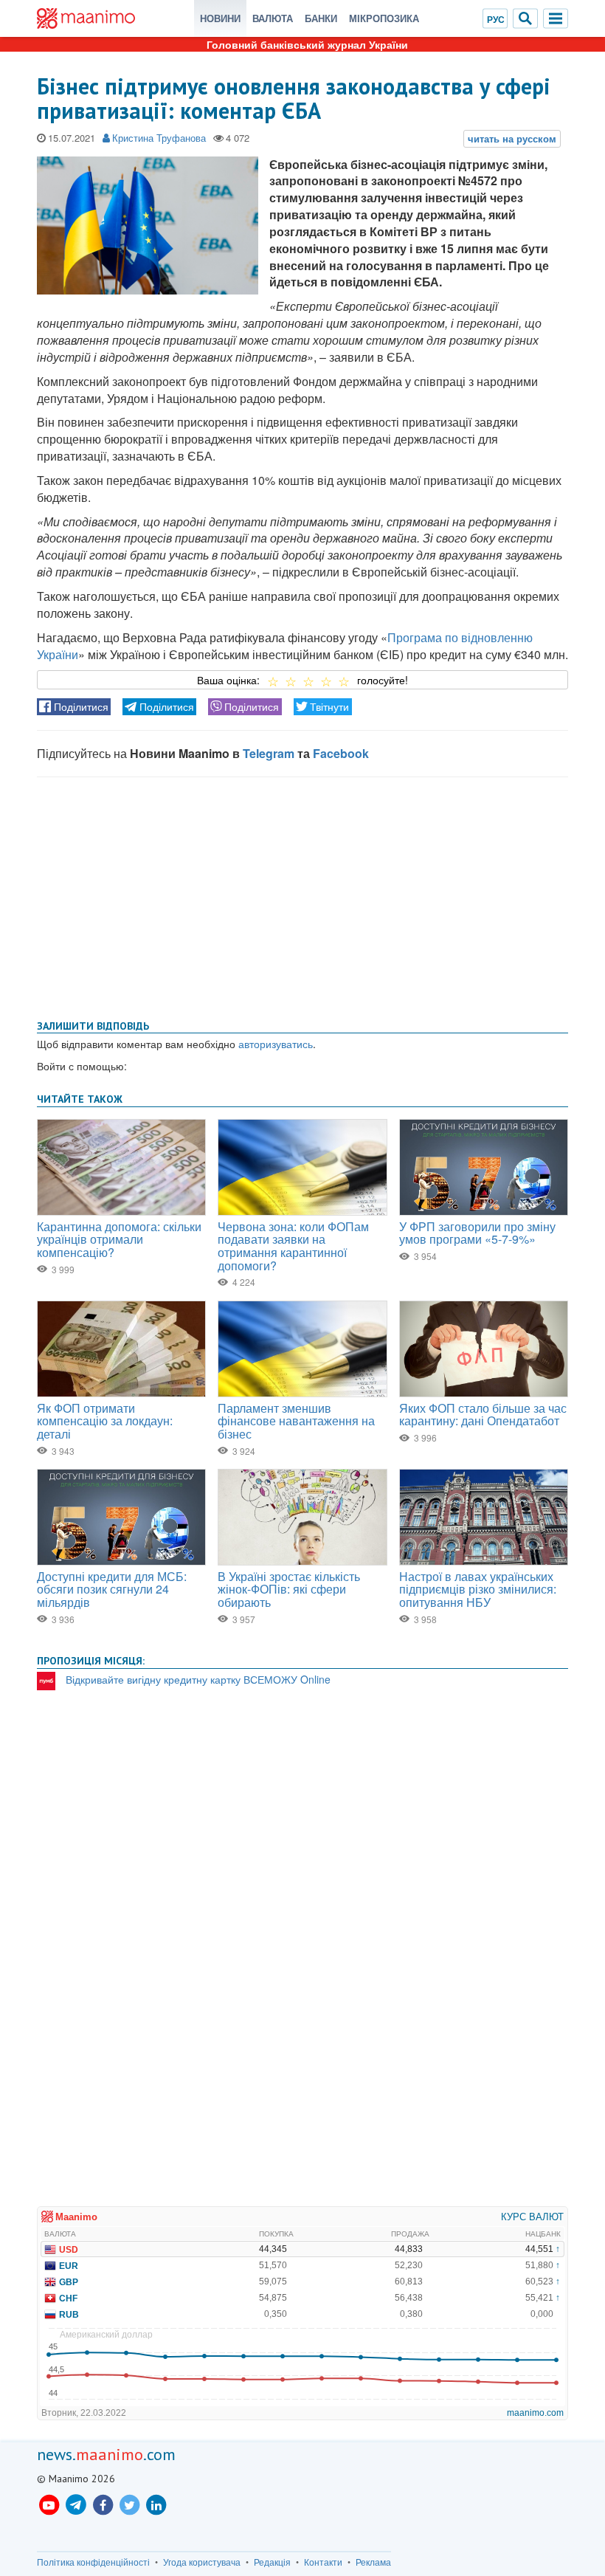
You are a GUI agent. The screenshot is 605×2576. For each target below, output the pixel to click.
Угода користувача (202, 2562)
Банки (321, 18)
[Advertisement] (302, 895)
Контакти (323, 2562)
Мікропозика (384, 18)
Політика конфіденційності (93, 2562)
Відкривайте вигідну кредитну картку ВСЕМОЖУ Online (198, 1679)
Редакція (272, 2562)
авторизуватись (276, 1044)
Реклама (373, 2562)
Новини (220, 18)
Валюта (273, 18)
